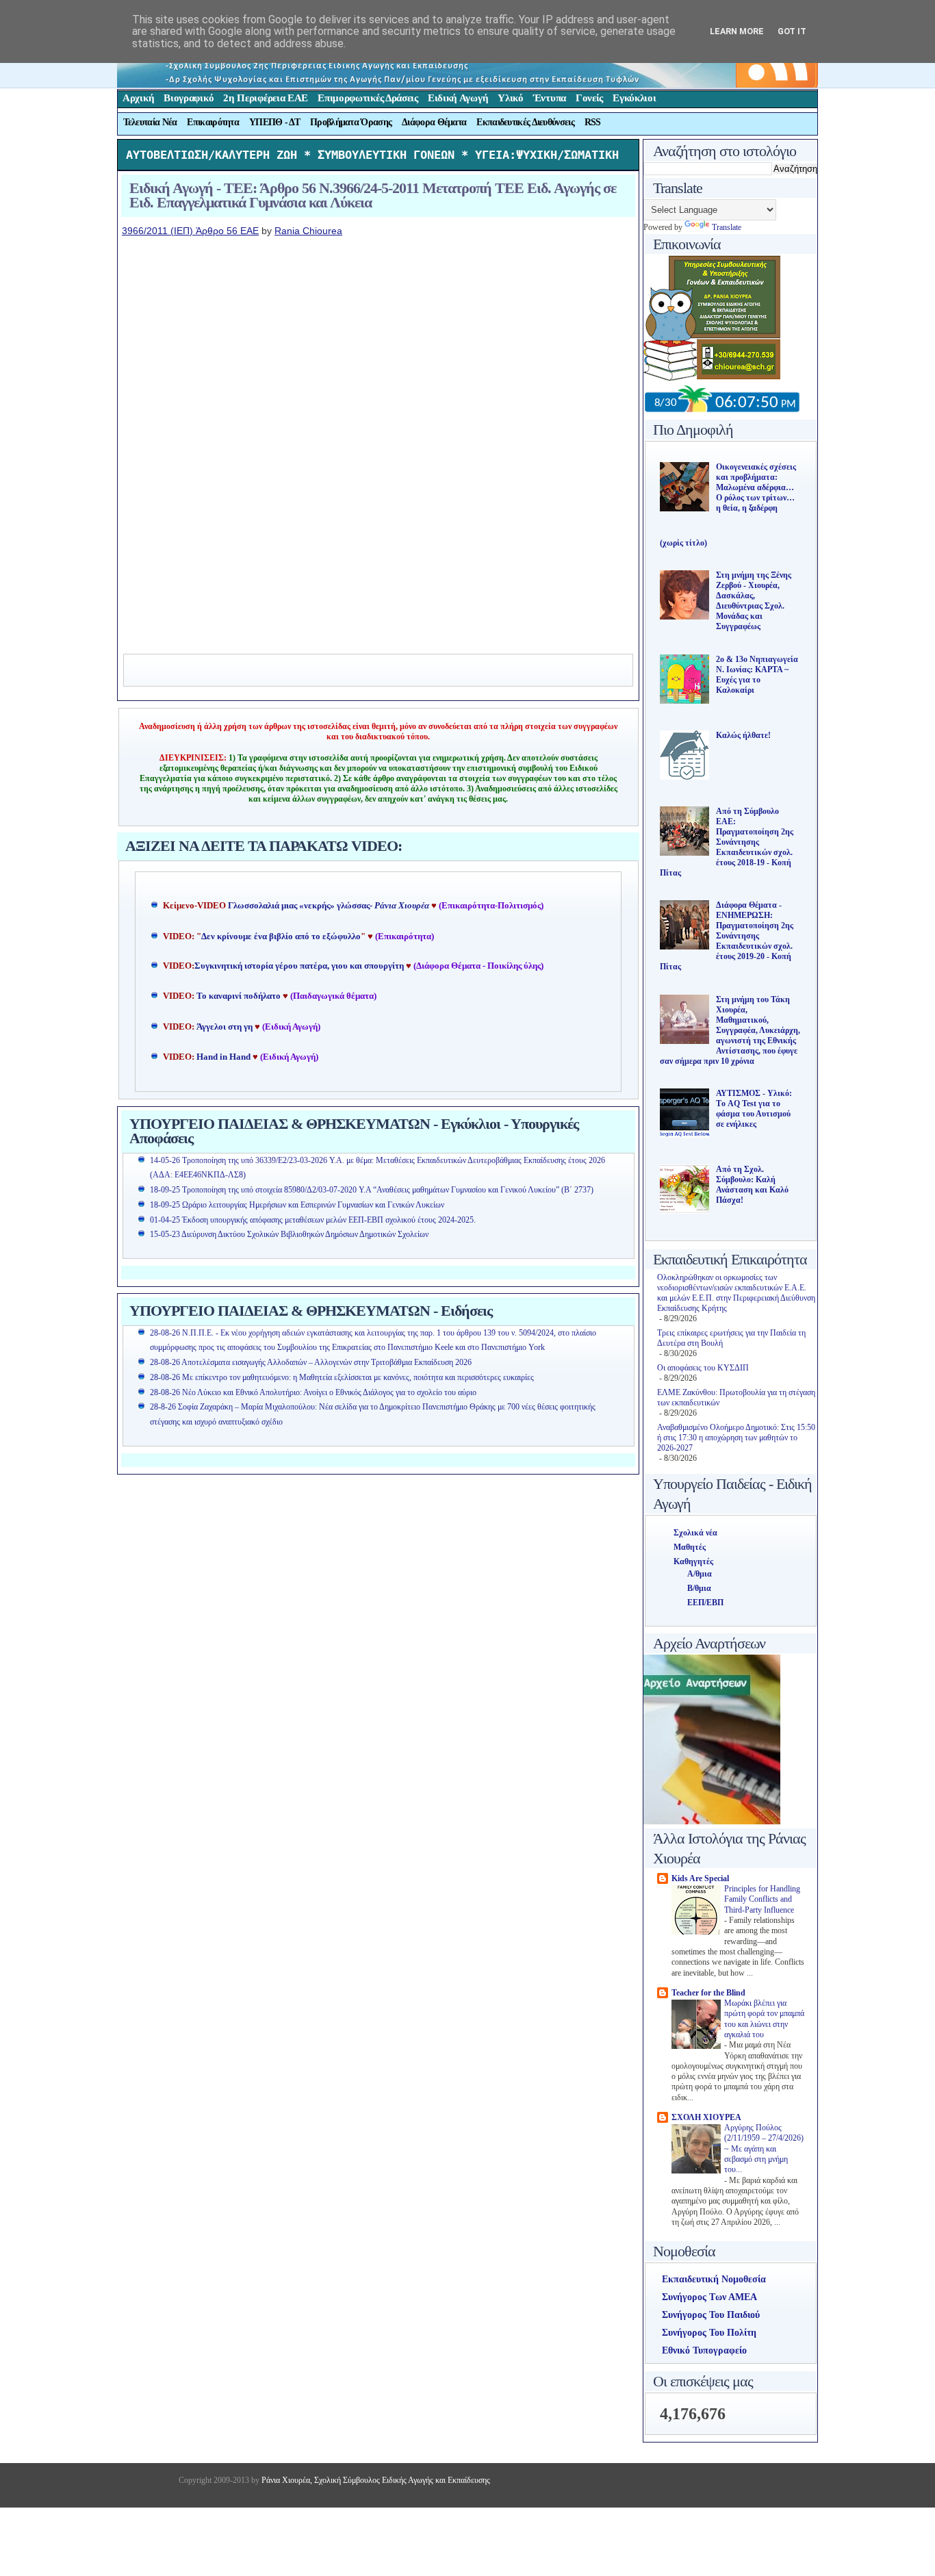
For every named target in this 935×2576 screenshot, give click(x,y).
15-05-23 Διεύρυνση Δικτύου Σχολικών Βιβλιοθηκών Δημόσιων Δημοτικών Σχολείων (289, 1234)
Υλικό (511, 98)
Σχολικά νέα (695, 1533)
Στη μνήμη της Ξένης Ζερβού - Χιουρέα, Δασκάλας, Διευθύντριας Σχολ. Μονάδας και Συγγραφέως (754, 601)
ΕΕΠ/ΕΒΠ (705, 1603)
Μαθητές (690, 1547)
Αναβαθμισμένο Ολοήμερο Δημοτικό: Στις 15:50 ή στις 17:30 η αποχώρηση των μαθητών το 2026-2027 (736, 1438)
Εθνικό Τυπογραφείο (704, 2350)
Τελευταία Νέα (150, 122)
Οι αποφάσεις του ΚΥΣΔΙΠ (703, 1368)
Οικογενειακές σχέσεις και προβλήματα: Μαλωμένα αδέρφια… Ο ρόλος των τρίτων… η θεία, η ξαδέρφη (756, 487)
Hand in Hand (223, 1057)
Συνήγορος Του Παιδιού (711, 2315)
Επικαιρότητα (213, 122)
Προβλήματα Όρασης (351, 122)
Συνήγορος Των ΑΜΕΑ (709, 2297)
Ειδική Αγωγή (458, 98)
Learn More (737, 31)
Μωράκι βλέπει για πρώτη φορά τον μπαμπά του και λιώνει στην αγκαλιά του (764, 2019)
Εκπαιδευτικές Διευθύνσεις (525, 122)
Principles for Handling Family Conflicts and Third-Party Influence (762, 1900)
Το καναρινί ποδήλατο (239, 996)
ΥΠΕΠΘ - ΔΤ (274, 122)
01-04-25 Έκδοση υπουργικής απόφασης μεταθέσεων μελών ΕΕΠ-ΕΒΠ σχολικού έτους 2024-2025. (313, 1220)
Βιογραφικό (189, 98)
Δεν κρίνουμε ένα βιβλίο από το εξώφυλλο (281, 936)
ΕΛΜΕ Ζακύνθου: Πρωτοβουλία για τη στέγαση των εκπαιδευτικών (736, 1398)
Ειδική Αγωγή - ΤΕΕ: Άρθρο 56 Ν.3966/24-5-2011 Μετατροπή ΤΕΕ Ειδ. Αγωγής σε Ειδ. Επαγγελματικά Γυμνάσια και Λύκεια (373, 195)
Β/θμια (699, 1588)
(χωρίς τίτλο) (683, 543)
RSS (593, 122)
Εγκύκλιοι (634, 98)
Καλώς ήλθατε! (743, 735)
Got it (792, 31)
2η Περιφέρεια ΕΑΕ (266, 98)
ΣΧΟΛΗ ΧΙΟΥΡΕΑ (706, 2117)
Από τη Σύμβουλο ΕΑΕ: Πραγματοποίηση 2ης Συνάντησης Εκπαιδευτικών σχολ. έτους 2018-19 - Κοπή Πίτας (727, 842)
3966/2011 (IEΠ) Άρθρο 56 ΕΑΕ (190, 231)
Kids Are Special (700, 1878)
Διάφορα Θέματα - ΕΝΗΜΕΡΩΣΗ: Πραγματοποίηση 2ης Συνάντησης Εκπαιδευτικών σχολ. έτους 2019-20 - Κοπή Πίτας (727, 936)
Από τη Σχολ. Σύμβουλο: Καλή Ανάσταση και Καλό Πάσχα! (752, 1185)
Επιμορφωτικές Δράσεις (368, 98)
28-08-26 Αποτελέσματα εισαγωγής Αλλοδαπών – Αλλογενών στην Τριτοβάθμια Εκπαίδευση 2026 (311, 1362)
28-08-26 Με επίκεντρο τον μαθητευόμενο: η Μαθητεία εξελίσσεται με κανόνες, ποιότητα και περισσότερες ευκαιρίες (342, 1377)
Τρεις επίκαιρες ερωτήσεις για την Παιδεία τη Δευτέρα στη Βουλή (731, 1338)
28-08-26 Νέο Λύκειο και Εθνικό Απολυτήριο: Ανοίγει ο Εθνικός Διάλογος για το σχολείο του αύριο (313, 1392)
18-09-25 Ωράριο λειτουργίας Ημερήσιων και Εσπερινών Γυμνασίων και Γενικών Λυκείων (297, 1205)
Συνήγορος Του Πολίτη (709, 2333)
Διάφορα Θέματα (434, 122)
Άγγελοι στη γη (226, 1027)
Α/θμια (700, 1574)
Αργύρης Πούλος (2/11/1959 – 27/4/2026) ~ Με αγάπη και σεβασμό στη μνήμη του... (764, 2149)
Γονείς (589, 98)
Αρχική (138, 98)
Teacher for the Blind (708, 1993)
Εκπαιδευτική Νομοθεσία (714, 2279)
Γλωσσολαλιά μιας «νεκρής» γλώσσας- (329, 906)
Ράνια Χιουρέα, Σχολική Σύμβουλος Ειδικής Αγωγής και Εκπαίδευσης (375, 2480)
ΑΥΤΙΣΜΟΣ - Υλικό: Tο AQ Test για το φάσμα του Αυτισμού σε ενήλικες (754, 1109)
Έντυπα (550, 98)
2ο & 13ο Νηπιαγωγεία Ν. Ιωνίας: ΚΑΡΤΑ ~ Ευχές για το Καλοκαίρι (757, 675)
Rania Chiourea (308, 231)
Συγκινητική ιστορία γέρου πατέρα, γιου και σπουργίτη (300, 966)
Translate (727, 227)
